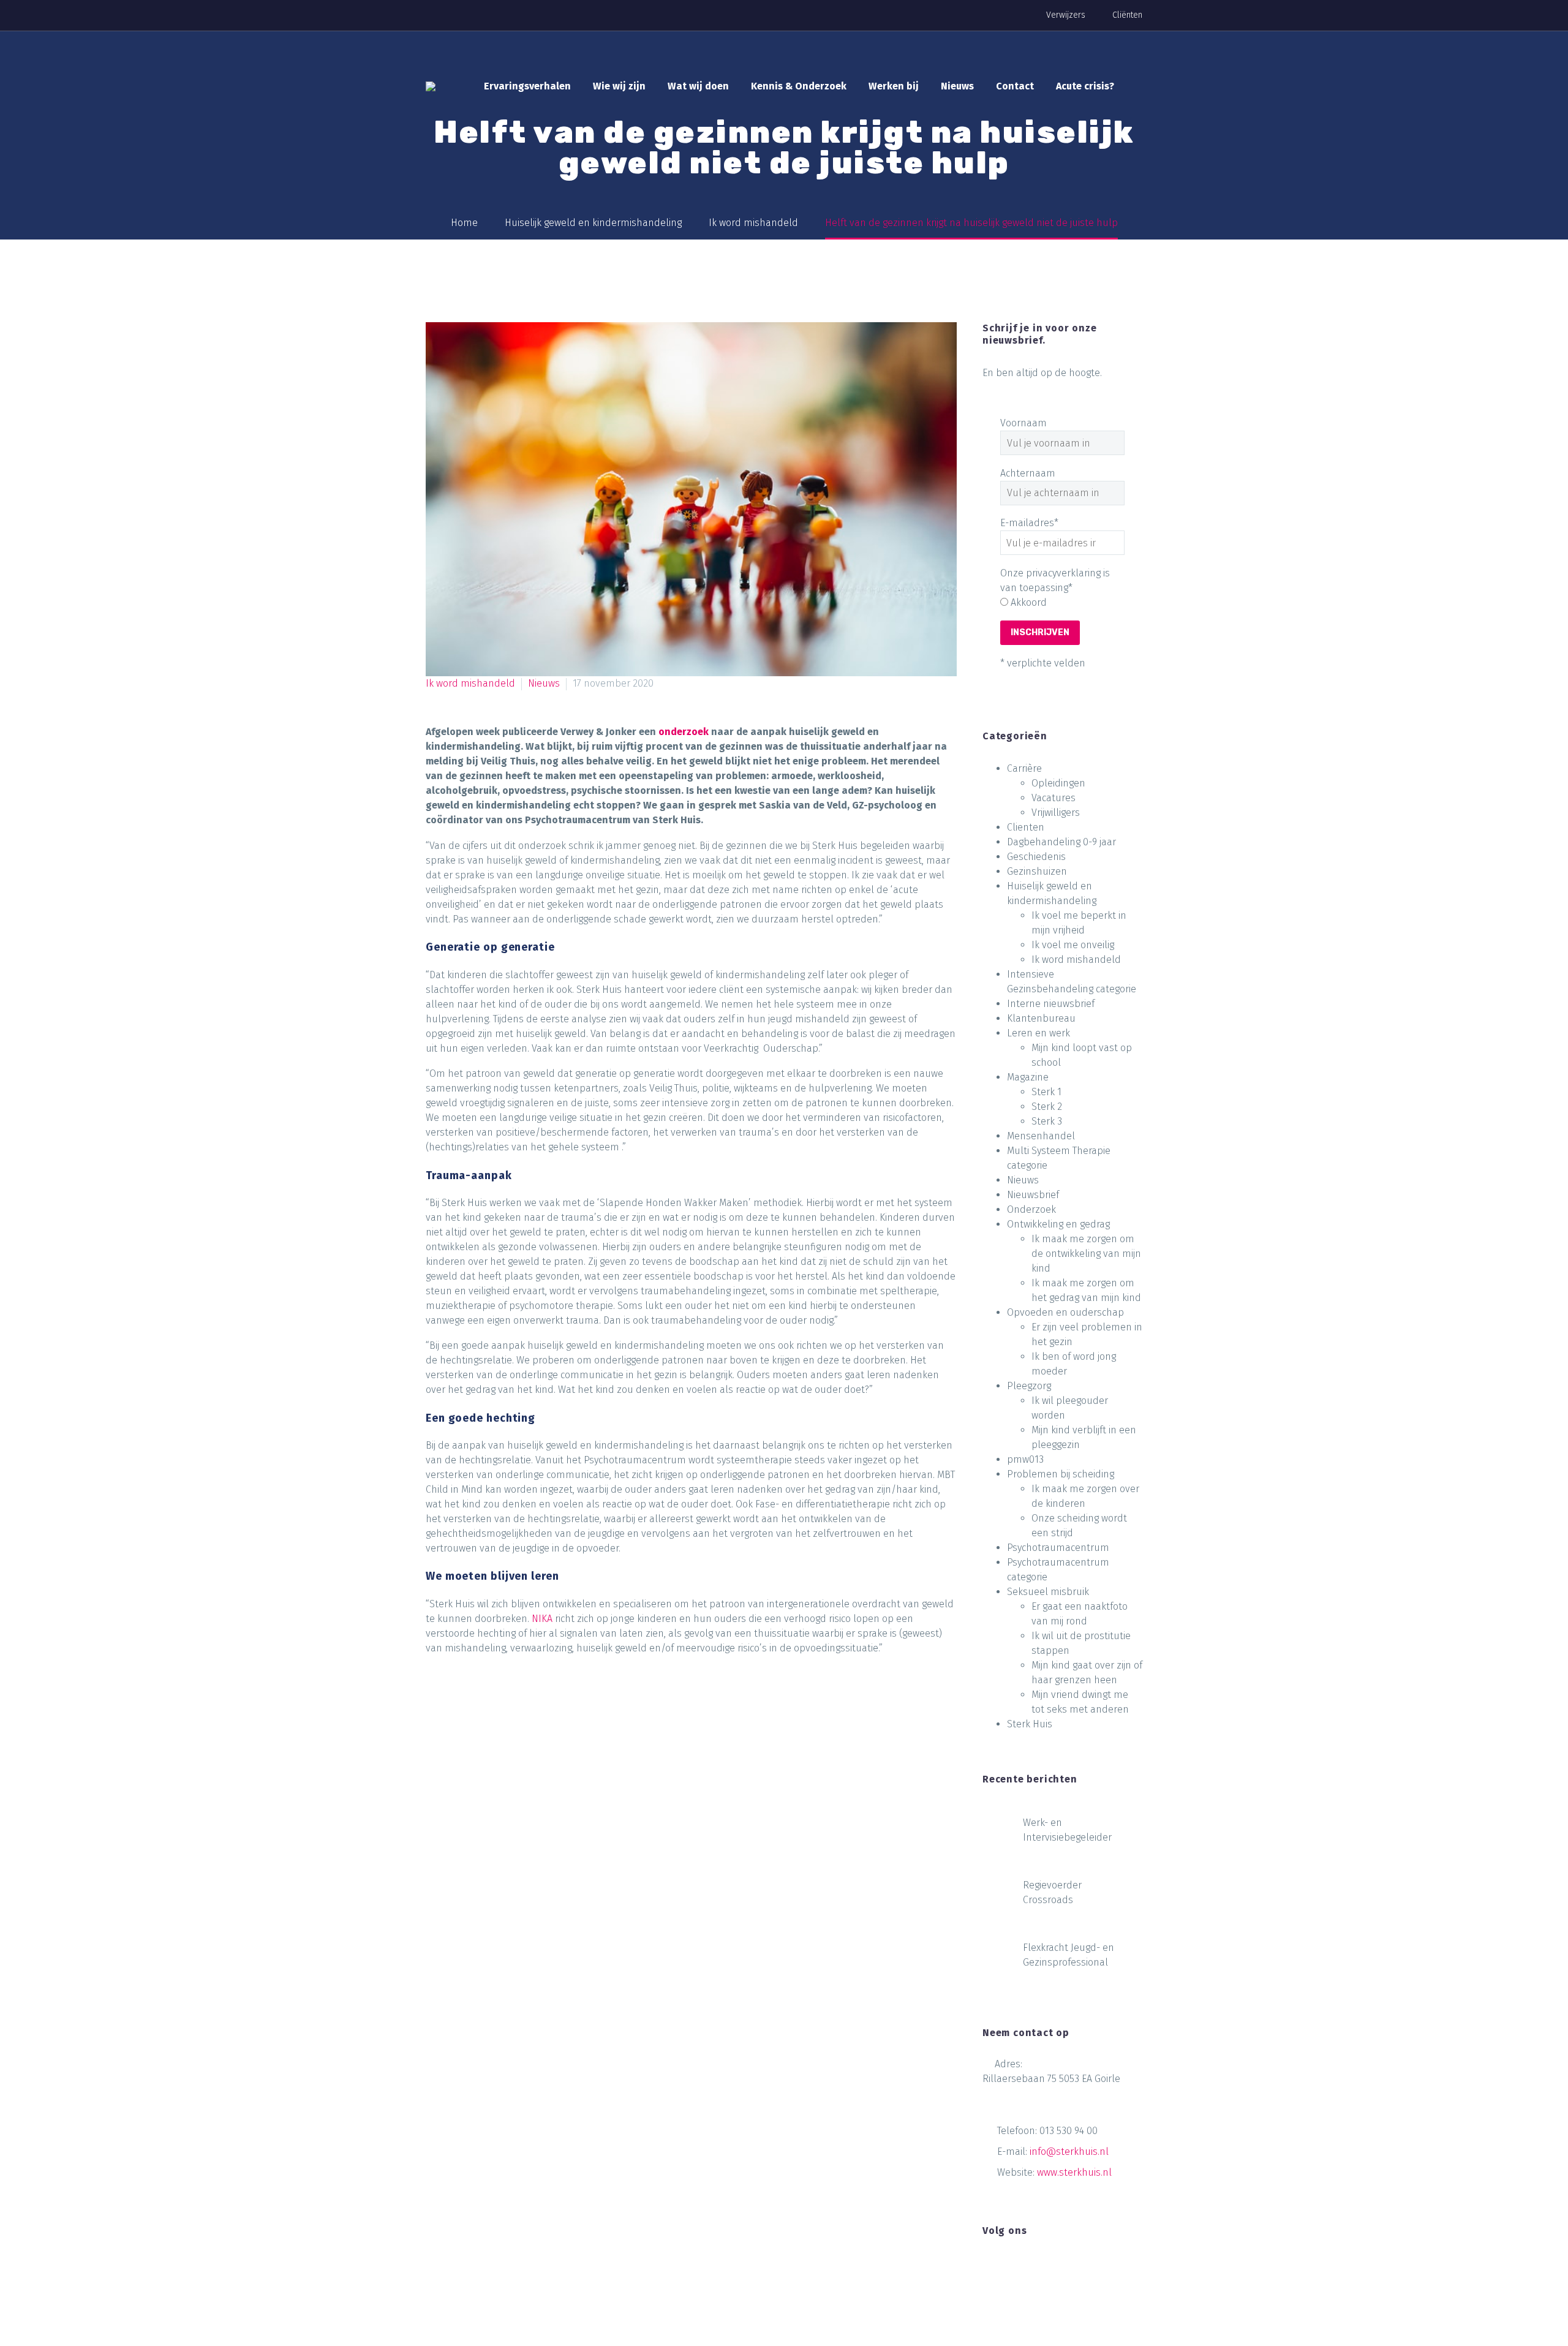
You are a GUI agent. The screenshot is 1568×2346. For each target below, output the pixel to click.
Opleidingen (1058, 783)
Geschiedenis (1036, 857)
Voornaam (1023, 423)
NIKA (542, 1619)
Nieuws (957, 86)
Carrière (1024, 768)
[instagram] (1035, 2267)
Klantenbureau (1041, 1018)
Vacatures (1053, 798)
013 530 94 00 (1069, 2131)
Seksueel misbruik (1048, 1592)
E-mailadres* (1029, 523)
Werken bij (894, 86)
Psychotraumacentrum (1058, 1548)
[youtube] (1058, 2267)
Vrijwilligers (1056, 813)
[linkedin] (1012, 2267)
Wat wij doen (698, 86)
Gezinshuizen (1037, 871)
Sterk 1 (1046, 1092)
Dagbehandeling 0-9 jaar (1061, 842)
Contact (1015, 86)
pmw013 (1025, 1459)
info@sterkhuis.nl (1069, 2152)
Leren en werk (1038, 1033)
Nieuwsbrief (1033, 1195)
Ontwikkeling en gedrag (1058, 1224)
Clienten (1026, 827)
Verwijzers (1066, 15)
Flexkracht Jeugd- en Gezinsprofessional (1069, 1955)
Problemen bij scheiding (1061, 1474)
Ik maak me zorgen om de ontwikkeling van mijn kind (1086, 1254)
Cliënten (1127, 15)
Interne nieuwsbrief (1051, 1004)
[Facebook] (436, 1700)
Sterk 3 (1047, 1121)
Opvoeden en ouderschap (1065, 1312)
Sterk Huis (1030, 1724)
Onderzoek (1031, 1209)
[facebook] (990, 2267)
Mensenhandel (1041, 1136)
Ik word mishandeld (470, 683)
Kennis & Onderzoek (799, 86)
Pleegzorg (1029, 1386)
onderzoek (684, 732)
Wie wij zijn (619, 86)
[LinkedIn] (529, 1700)
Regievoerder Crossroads (1052, 1892)
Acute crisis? (1085, 86)
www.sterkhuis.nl (1074, 2172)
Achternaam (1028, 473)
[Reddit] (552, 1700)
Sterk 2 (1047, 1107)
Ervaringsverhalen (527, 86)
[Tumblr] (506, 1700)
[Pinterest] (483, 1700)
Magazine (1028, 1077)
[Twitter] (459, 1700)
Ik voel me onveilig (1073, 945)
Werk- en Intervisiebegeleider (1067, 1830)
